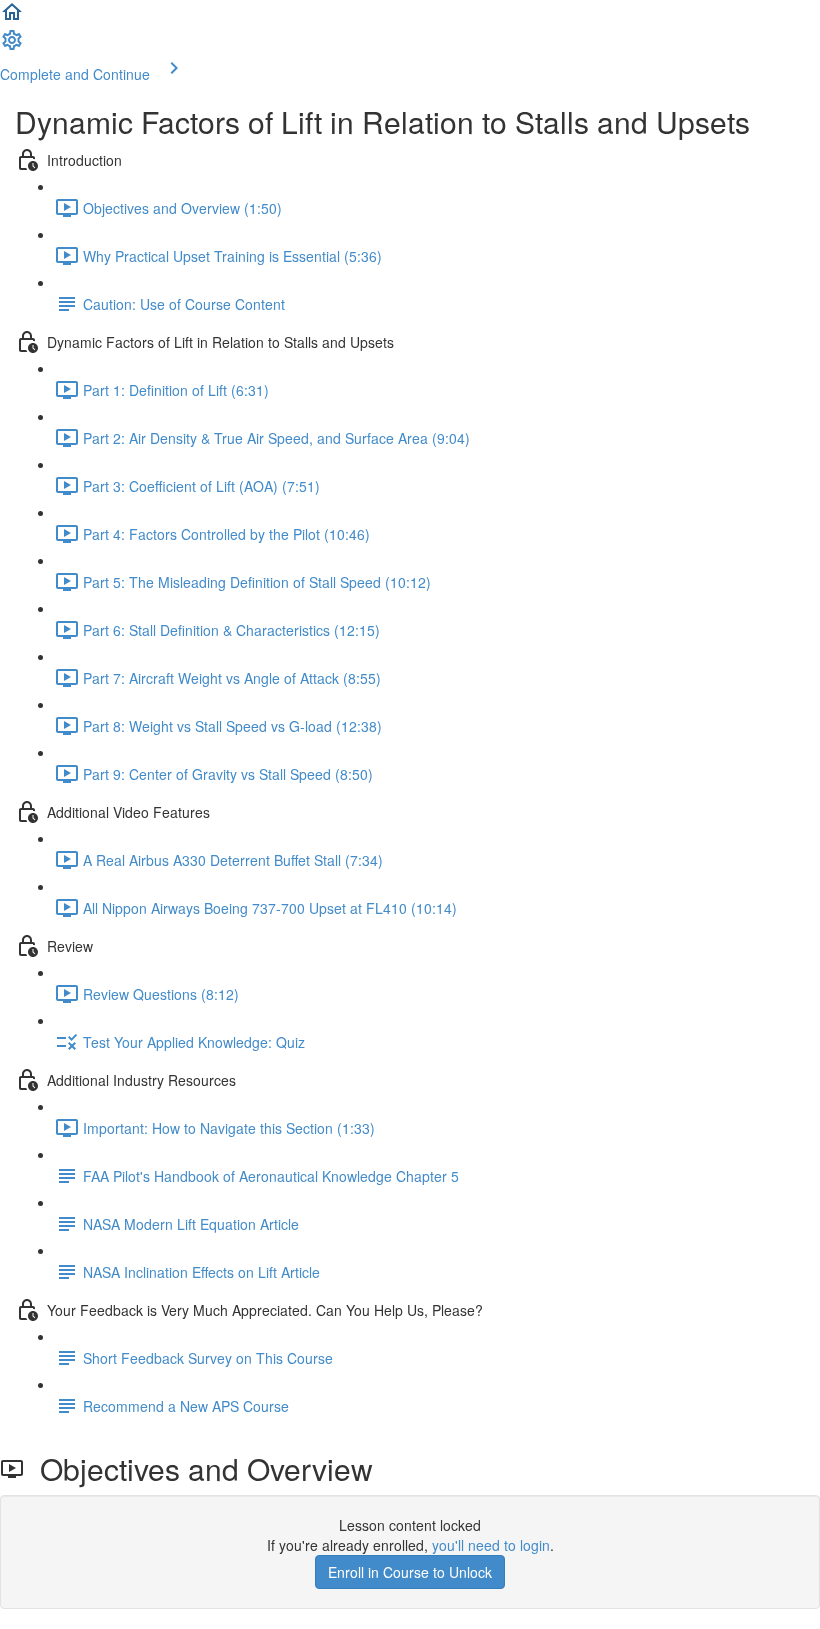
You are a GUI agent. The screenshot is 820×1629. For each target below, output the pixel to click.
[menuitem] (12, 46)
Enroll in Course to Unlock (410, 1572)
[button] (12, 18)
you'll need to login (491, 1545)
